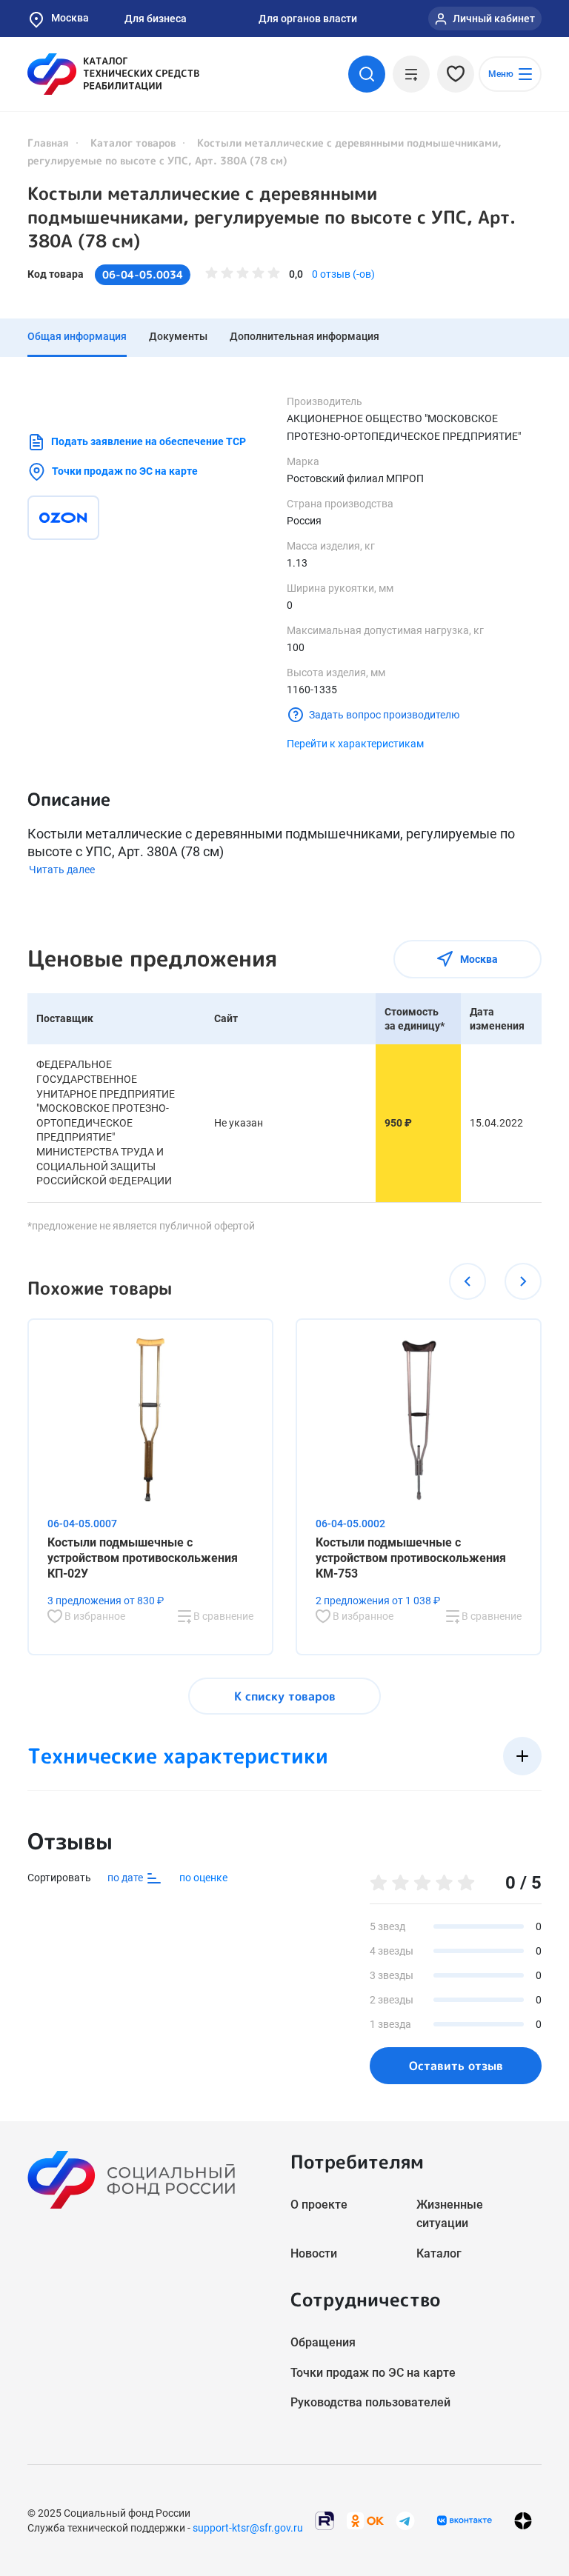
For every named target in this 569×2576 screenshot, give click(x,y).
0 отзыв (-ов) (343, 274)
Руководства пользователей (370, 2402)
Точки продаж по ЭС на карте (125, 471)
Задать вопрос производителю (384, 715)
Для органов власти (308, 19)
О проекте (319, 2205)
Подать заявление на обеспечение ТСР (149, 441)
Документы (178, 336)
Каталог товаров (133, 143)
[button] (467, 1281)
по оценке (203, 1878)
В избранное (94, 1616)
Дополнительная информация (305, 336)
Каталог (439, 2253)
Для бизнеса (156, 19)
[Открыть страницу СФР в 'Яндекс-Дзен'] (523, 2520)
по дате (126, 1877)
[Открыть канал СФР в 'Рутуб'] (325, 2519)
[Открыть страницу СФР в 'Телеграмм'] (405, 2519)
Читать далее (62, 870)
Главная (48, 143)
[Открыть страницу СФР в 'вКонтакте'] (465, 2520)
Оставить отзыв (456, 2066)
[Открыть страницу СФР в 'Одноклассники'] (365, 2519)
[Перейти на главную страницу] (113, 74)
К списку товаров (285, 1696)
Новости (314, 2253)
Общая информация (77, 336)
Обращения (323, 2342)
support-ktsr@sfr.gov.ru (248, 2528)
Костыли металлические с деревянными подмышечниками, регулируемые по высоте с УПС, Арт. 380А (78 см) (272, 217)
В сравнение (222, 1616)
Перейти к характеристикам (355, 744)
